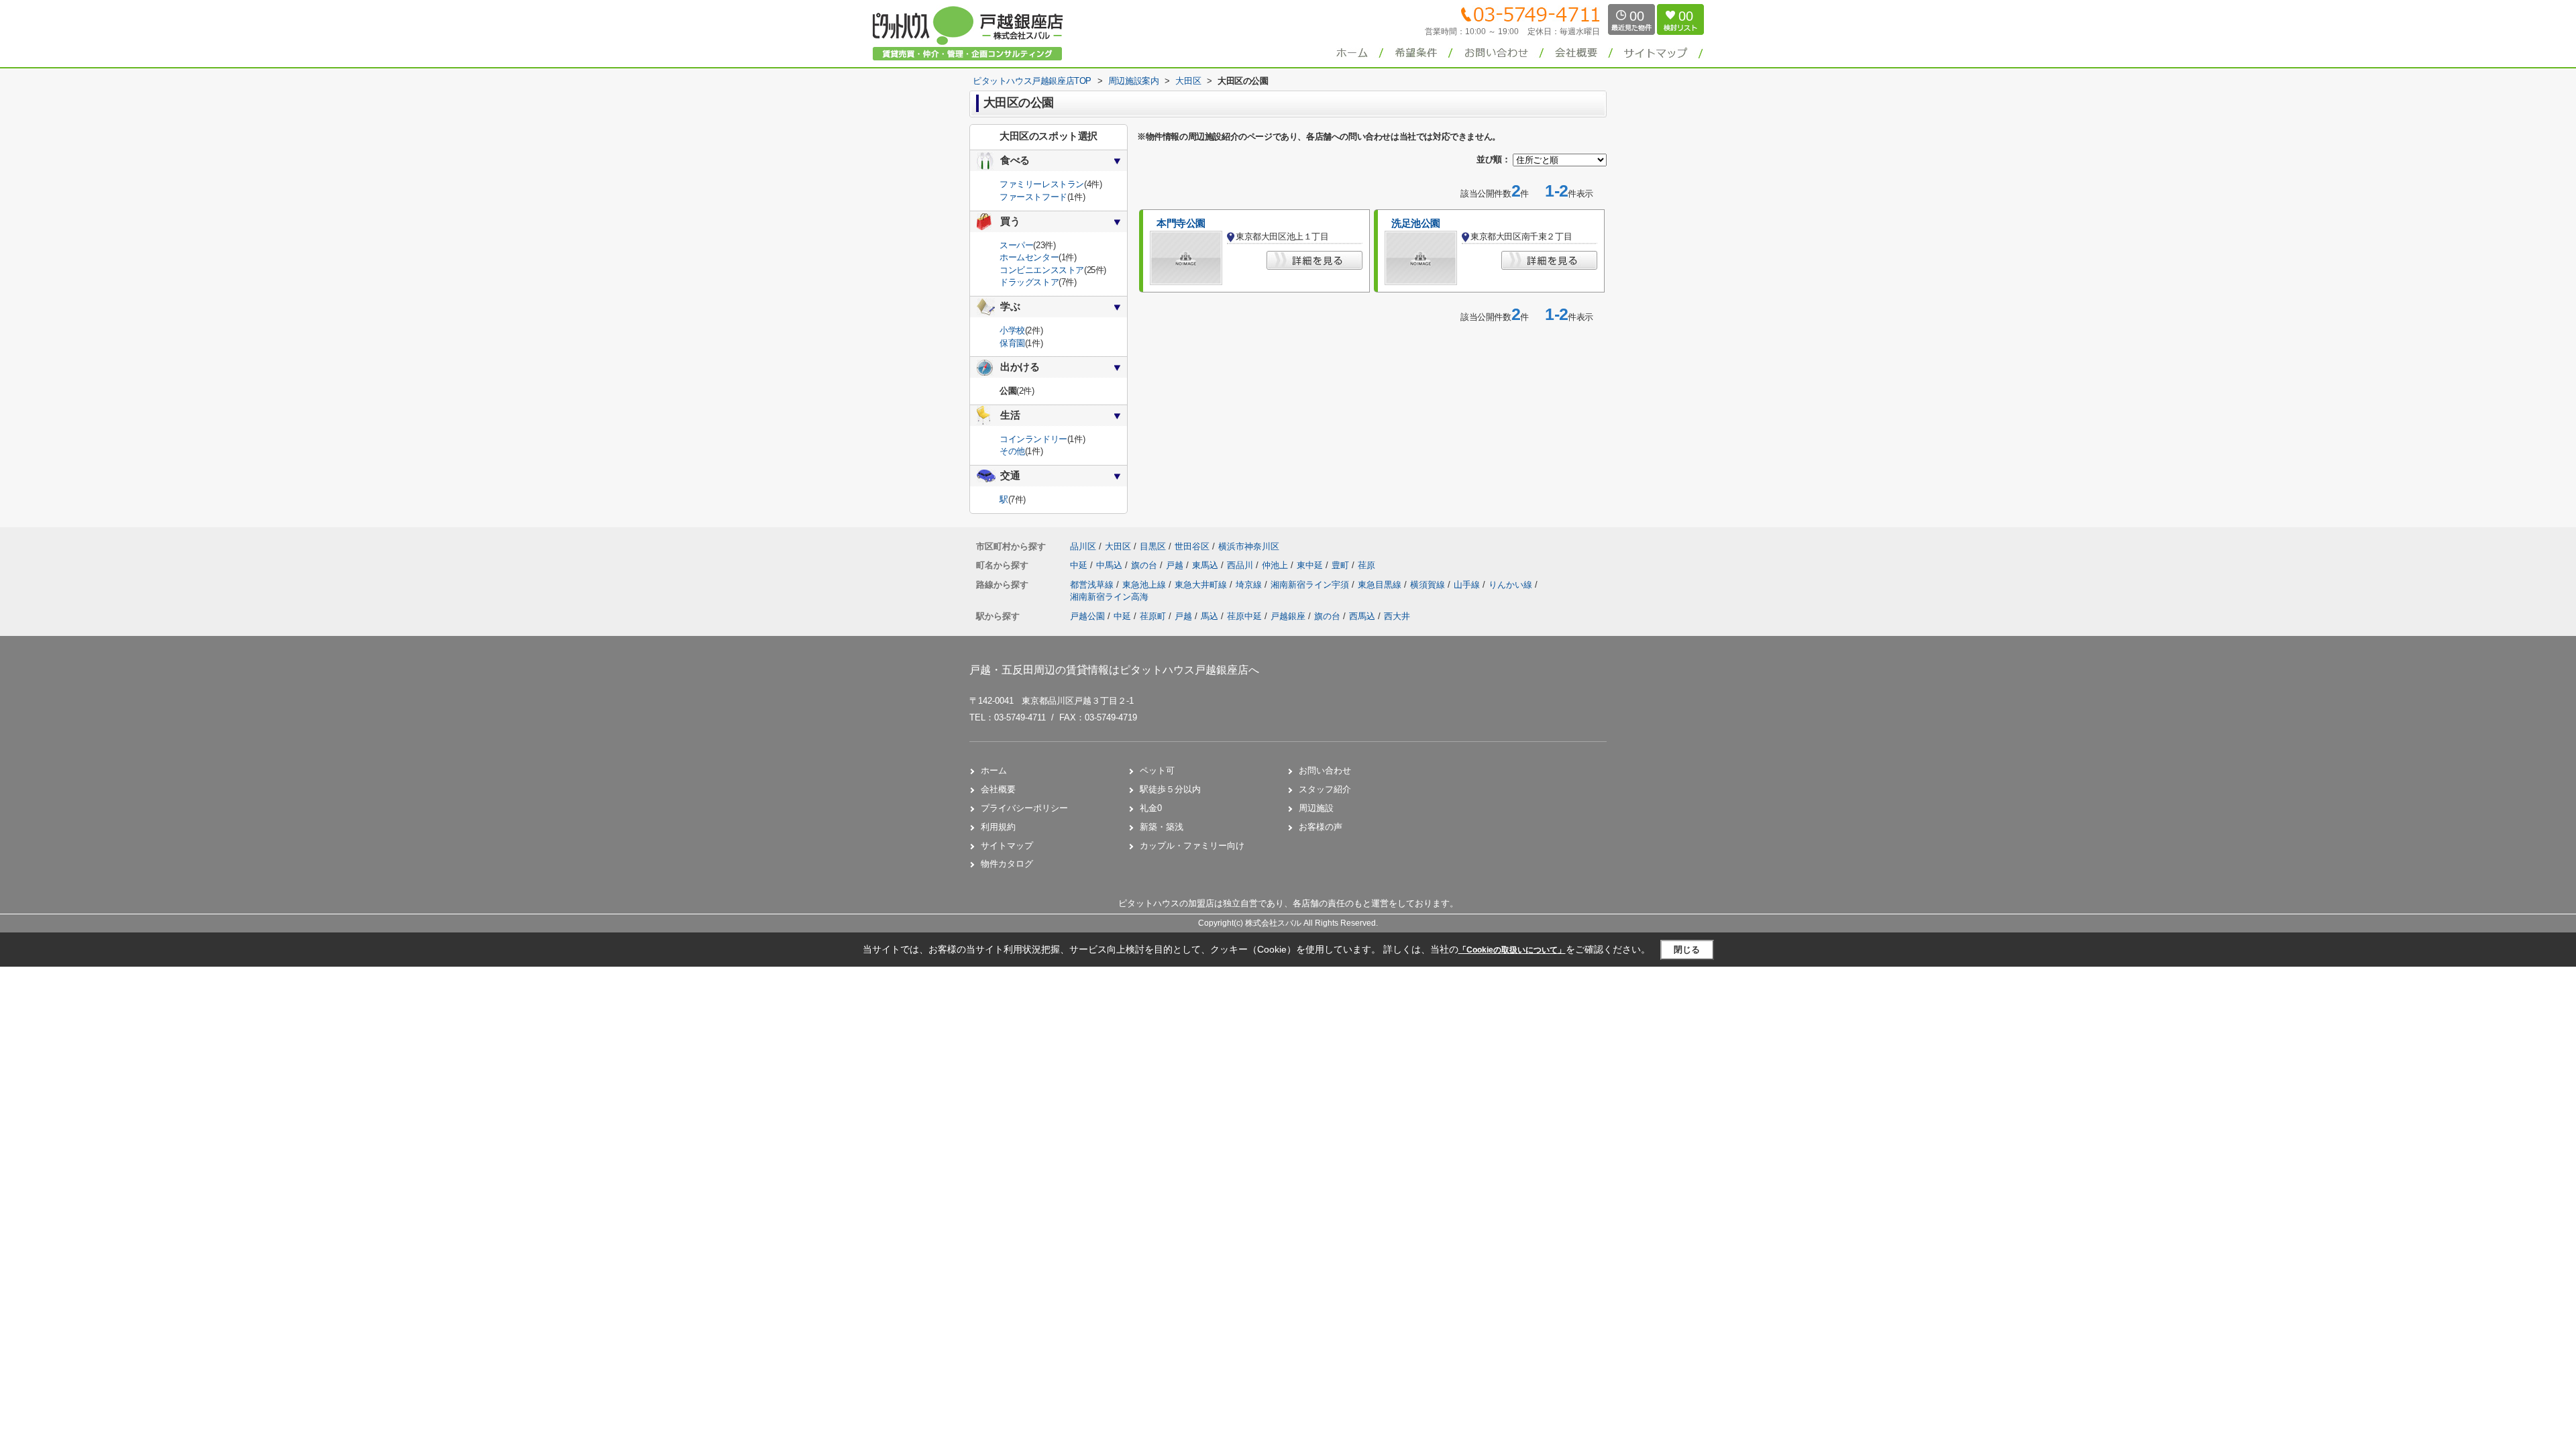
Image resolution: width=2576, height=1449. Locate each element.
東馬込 (1206, 565)
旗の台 (1145, 565)
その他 (1012, 451)
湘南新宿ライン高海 (1109, 597)
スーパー (1016, 245)
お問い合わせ (1325, 770)
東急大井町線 (1202, 585)
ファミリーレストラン (1042, 184)
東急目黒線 (1381, 585)
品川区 (1083, 546)
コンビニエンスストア (1042, 270)
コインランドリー (1033, 439)
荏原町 (1153, 616)
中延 (1080, 565)
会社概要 (998, 789)
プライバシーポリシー (1024, 808)
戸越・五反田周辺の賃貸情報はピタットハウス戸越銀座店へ (1114, 670)
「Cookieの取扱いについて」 (1512, 950)
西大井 (1397, 616)
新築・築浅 (1162, 827)
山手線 (1468, 585)
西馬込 (1362, 616)
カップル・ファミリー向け (1192, 846)
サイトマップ (1007, 846)
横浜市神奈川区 (1249, 546)
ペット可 (1157, 770)
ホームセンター (1029, 257)
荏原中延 (1244, 616)
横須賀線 (1429, 585)
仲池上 (1276, 565)
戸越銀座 (1288, 616)
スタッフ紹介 (1325, 789)
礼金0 (1151, 808)
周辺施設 (1316, 808)
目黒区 (1153, 546)
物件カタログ (1007, 864)
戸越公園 (1087, 616)
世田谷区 (1192, 546)
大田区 (1118, 546)
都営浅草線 (1093, 585)
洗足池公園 (1416, 223)
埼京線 (1250, 585)
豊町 (1342, 565)
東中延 (1311, 565)
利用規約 (998, 827)
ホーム (994, 770)
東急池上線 (1145, 585)
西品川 (1241, 565)
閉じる (1687, 950)
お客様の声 (1321, 827)
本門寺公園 (1181, 223)
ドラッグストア (1029, 282)
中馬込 (1111, 565)
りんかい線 (1512, 585)
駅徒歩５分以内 (1170, 789)
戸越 (1176, 565)
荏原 (1366, 565)
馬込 (1210, 616)
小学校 (1012, 330)
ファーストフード (1033, 197)
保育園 (1012, 343)
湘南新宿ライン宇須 (1311, 585)
